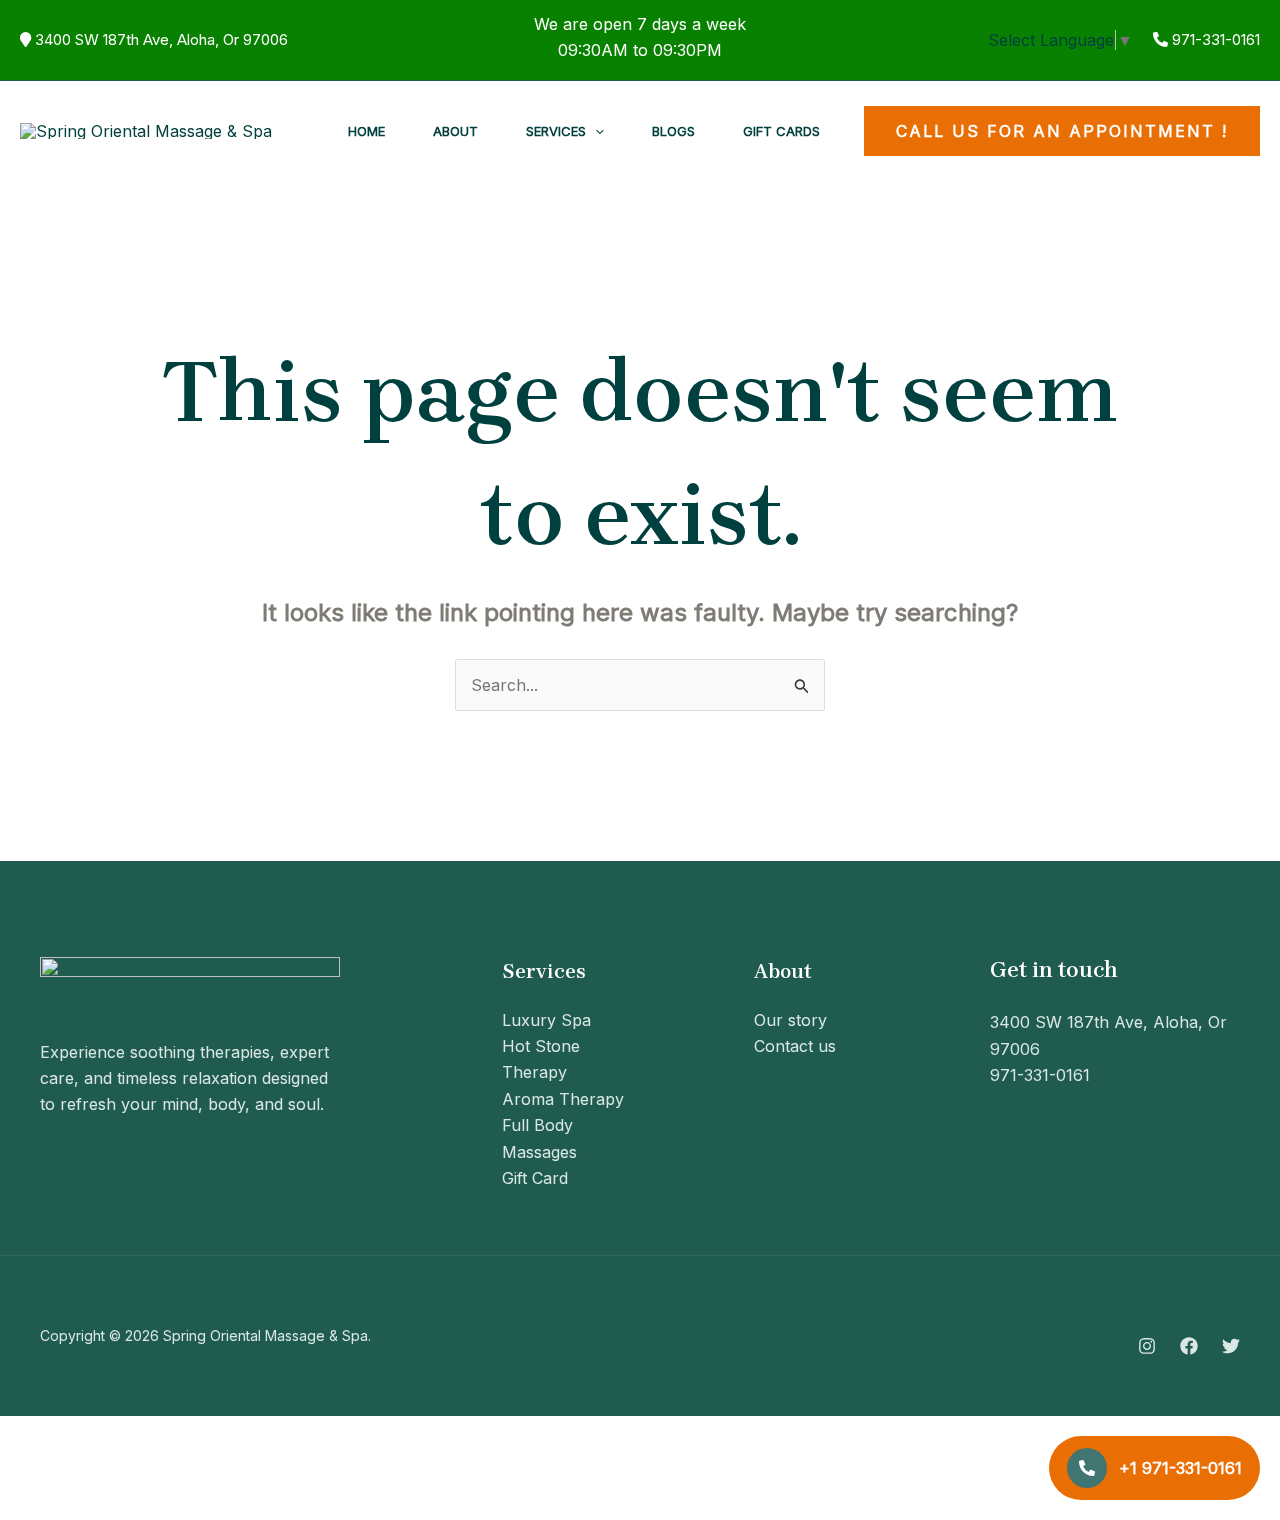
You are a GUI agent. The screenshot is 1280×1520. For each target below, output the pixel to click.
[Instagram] (1147, 1346)
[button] (595, 131)
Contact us (795, 1046)
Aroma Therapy (563, 1099)
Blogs (673, 131)
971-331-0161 (1216, 39)
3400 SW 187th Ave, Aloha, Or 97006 (161, 39)
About (455, 131)
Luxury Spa (546, 1020)
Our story (790, 1020)
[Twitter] (1231, 1346)
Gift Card (535, 1178)
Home (366, 131)
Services (556, 131)
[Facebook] (1189, 1346)
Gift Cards (781, 131)
